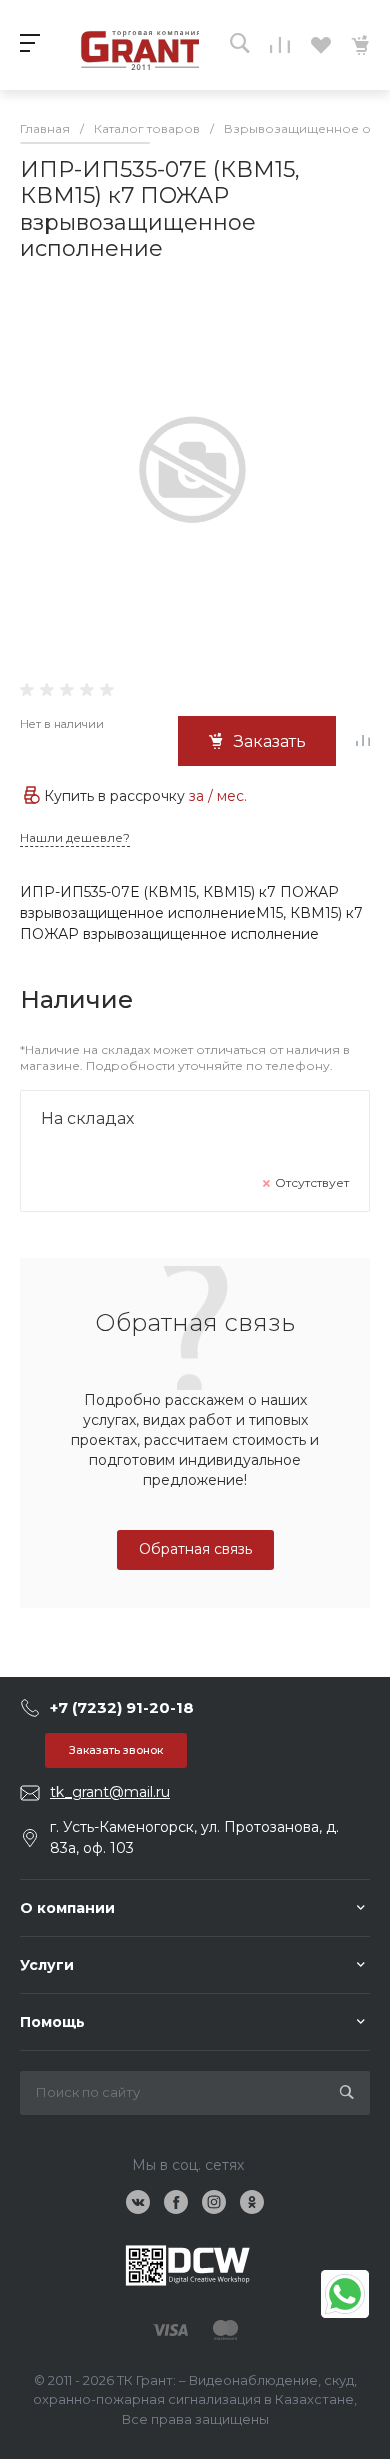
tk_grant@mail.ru (110, 1792)
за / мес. (218, 796)
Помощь (52, 2022)
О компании (67, 1908)
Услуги (47, 1965)
